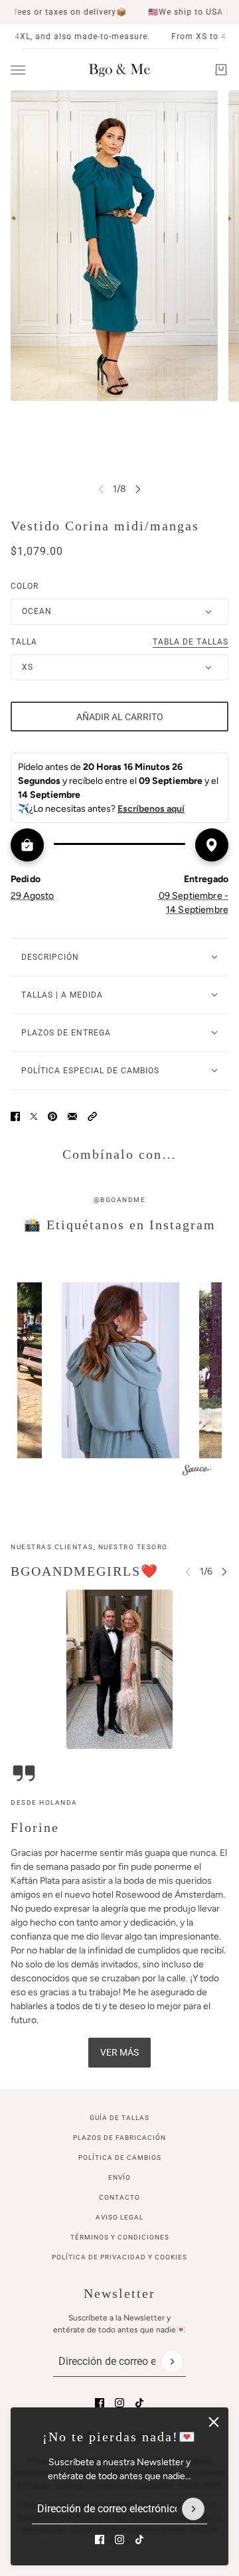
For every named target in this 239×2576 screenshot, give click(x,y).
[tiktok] (139, 2539)
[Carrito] (221, 70)
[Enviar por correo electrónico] (72, 1116)
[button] (92, 1116)
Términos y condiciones (120, 2237)
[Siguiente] (138, 489)
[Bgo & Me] (119, 70)
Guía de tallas (119, 2118)
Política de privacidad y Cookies (119, 2257)
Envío (119, 2177)
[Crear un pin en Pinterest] (52, 1116)
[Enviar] (193, 2509)
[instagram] (119, 2539)
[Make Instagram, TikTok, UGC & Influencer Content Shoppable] (197, 1472)
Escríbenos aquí (151, 809)
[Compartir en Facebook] (15, 1116)
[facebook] (100, 2539)
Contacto (119, 2197)
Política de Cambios (120, 2158)
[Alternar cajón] (18, 70)
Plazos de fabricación (119, 2138)
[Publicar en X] (34, 1116)
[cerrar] (214, 2422)
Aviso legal (119, 2217)
